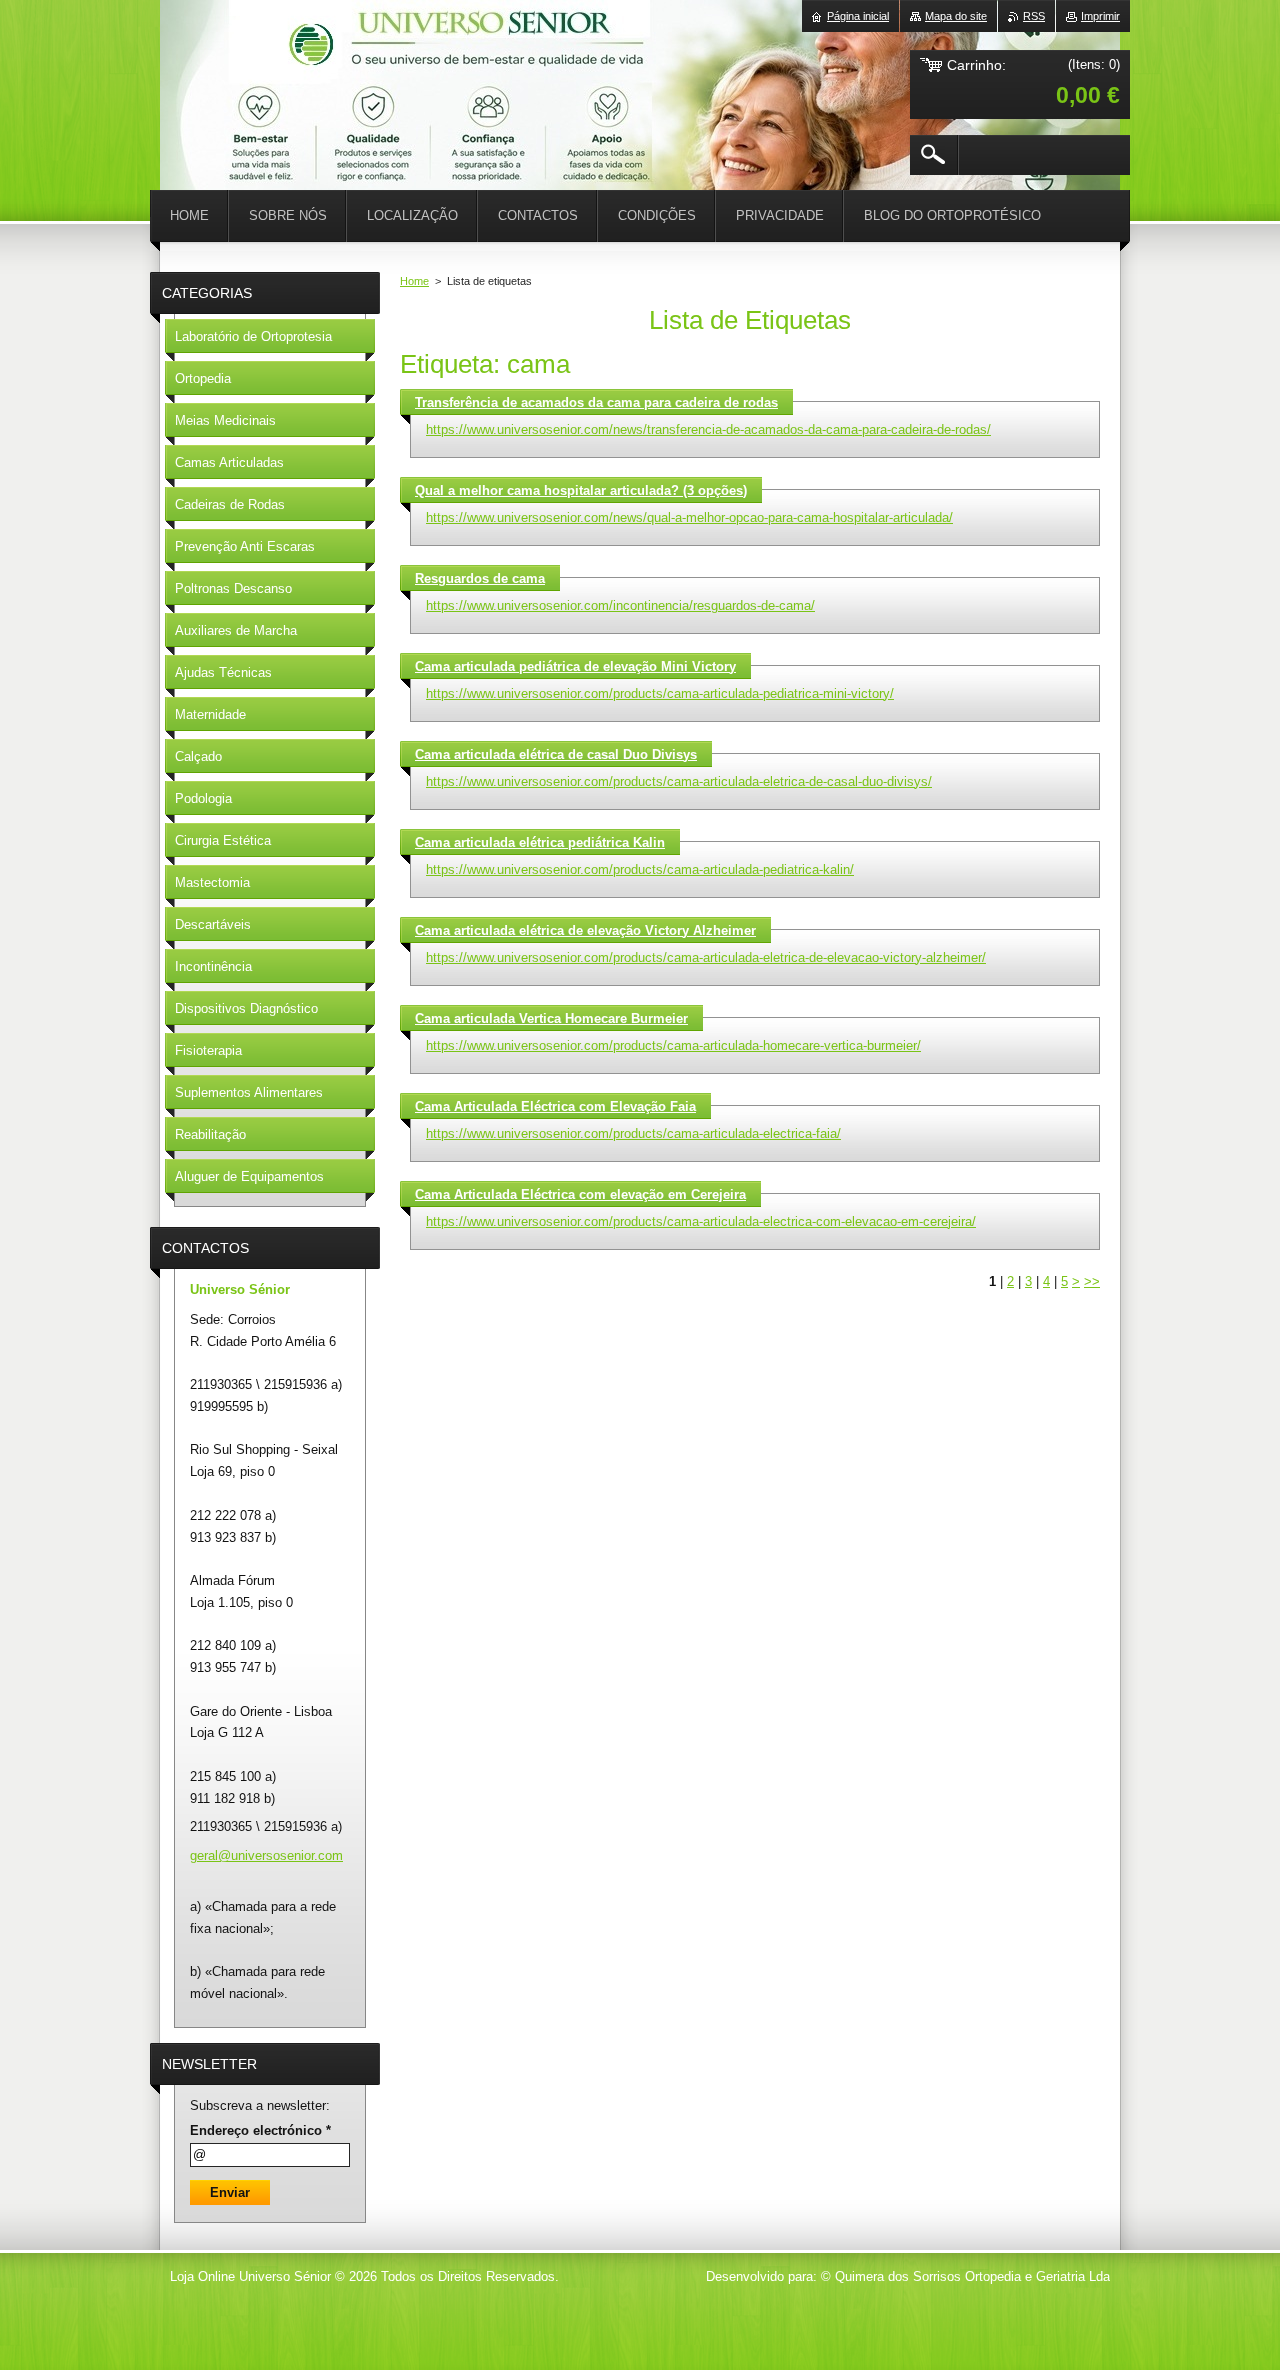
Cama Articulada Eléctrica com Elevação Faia (555, 1106)
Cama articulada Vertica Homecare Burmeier (551, 1018)
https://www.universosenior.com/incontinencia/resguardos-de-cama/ (620, 605)
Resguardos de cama (480, 578)
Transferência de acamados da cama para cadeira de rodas (596, 402)
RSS (1034, 16)
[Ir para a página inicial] (210, 60)
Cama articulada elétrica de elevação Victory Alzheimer (585, 930)
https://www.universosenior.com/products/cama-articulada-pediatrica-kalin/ (640, 869)
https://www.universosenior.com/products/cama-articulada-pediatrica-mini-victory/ (660, 693)
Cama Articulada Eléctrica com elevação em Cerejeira (580, 1194)
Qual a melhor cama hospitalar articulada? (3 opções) (581, 490)
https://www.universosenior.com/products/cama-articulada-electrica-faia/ (633, 1133)
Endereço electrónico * (260, 2130)
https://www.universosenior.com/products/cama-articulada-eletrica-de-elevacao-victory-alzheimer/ (706, 957)
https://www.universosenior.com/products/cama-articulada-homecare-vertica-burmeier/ (673, 1045)
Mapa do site (956, 16)
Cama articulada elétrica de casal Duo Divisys (556, 754)
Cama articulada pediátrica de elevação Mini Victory (575, 666)
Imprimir (1100, 16)
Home (414, 281)
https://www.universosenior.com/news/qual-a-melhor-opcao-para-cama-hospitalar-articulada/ (689, 517)
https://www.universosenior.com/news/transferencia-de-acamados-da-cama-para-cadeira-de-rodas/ (708, 429)
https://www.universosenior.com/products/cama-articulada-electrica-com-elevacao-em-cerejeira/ (701, 1221)
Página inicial (858, 16)
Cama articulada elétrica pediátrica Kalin (540, 842)
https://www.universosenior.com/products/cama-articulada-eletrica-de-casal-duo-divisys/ (679, 781)
